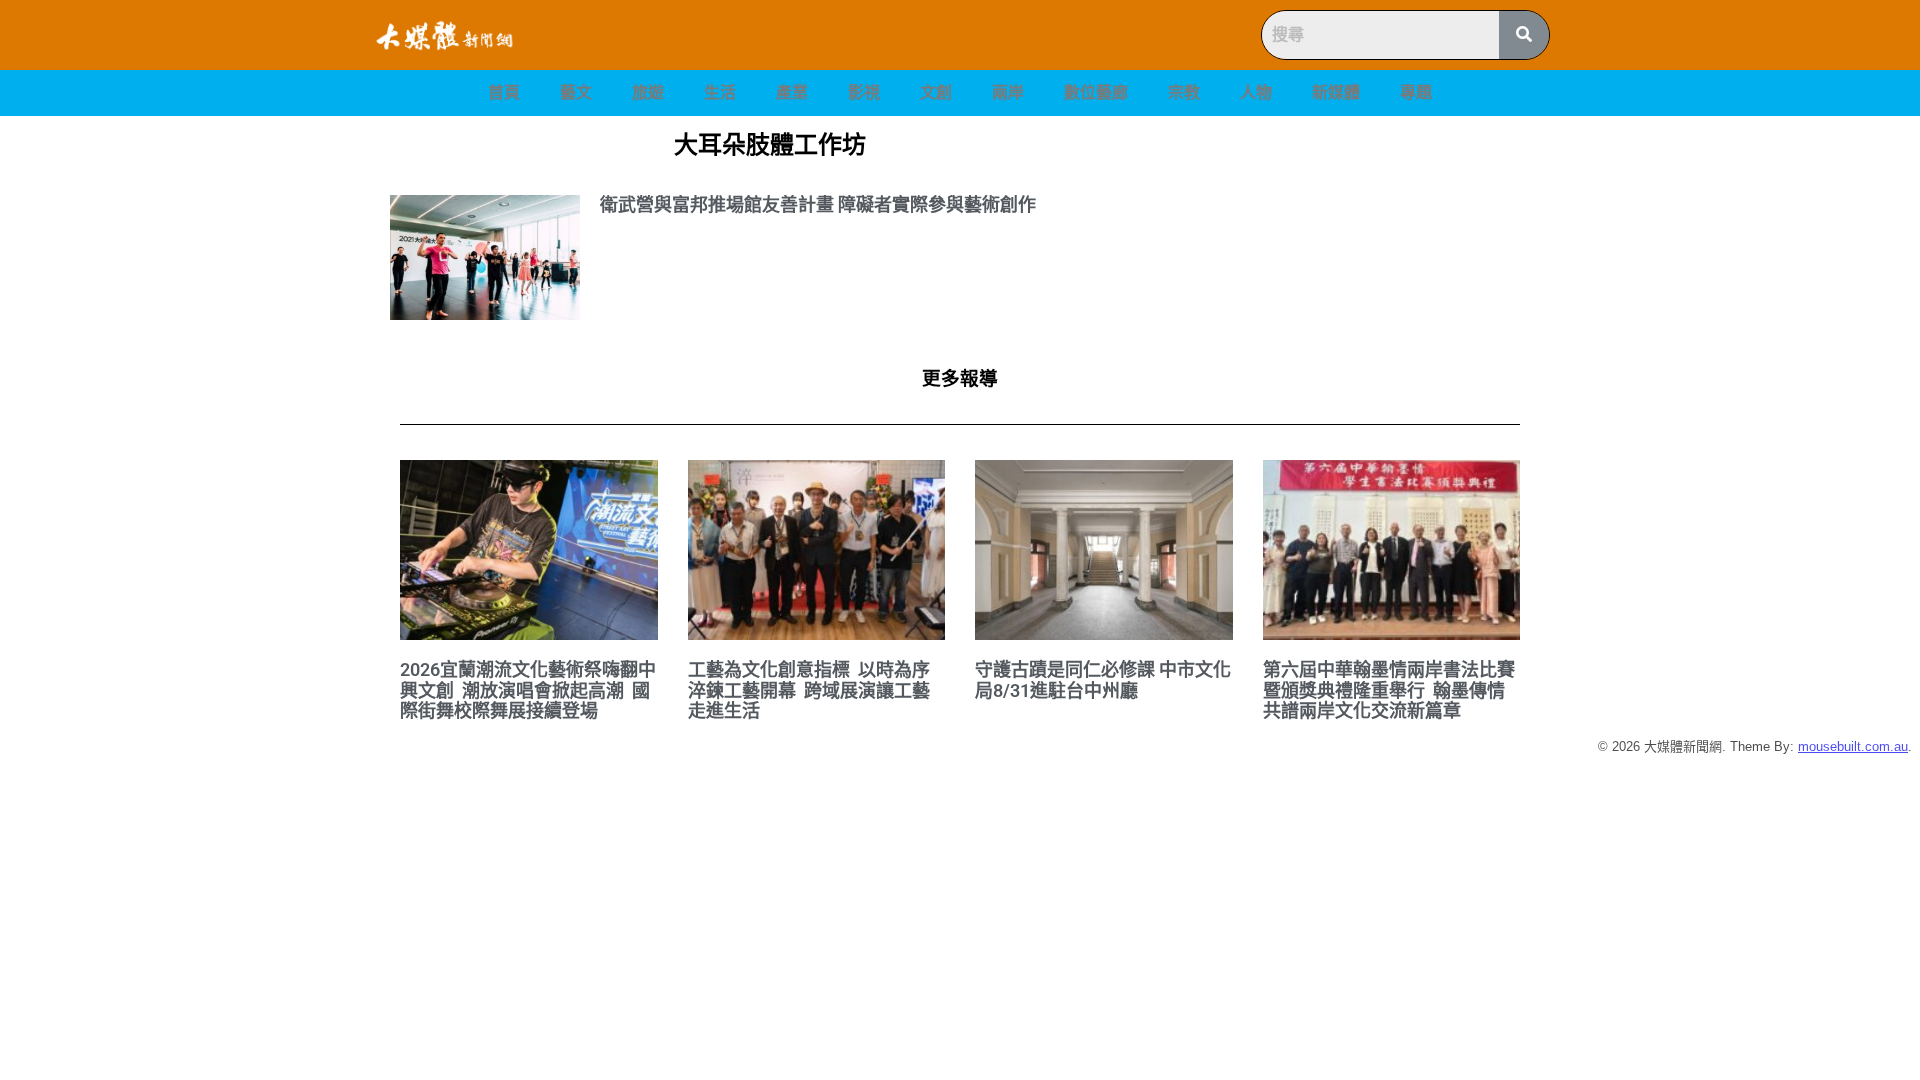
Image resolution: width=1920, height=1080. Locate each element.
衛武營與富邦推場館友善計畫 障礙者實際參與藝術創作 (818, 204)
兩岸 (1008, 92)
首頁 (504, 92)
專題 (1416, 92)
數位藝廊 (1096, 92)
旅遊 (648, 92)
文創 (936, 92)
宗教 (1184, 92)
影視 (864, 92)
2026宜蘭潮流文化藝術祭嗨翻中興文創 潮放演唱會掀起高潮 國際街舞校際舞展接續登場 (528, 690)
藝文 (576, 92)
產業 (792, 92)
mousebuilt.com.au (1853, 746)
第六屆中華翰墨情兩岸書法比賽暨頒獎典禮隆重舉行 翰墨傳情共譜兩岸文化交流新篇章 (1389, 690)
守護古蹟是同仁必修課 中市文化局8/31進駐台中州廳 (1103, 680)
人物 (1256, 92)
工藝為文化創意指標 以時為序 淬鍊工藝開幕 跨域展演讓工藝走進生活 (811, 690)
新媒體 (1336, 92)
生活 (720, 92)
